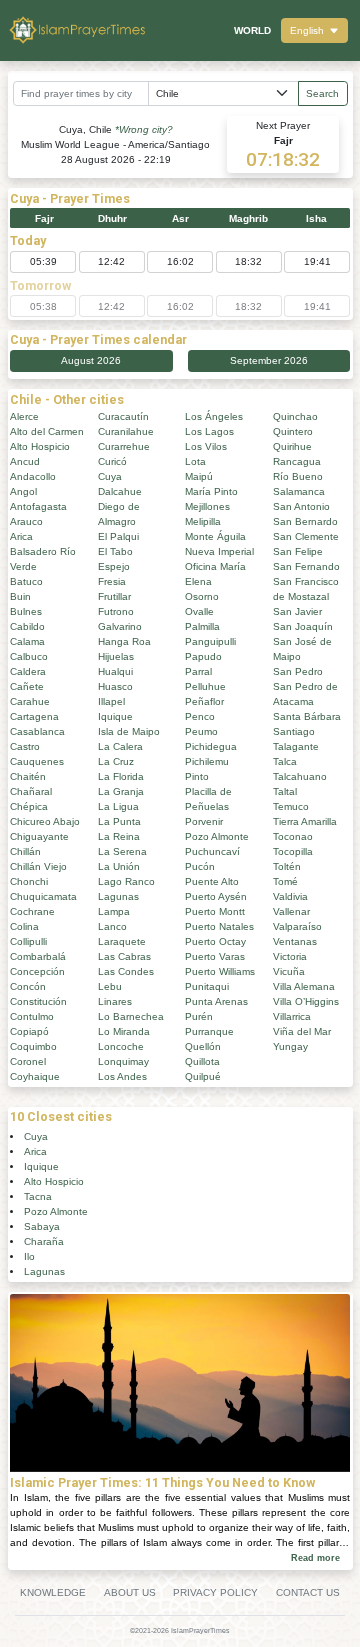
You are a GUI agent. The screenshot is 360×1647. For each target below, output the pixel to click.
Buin (20, 596)
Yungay (290, 1046)
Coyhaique (35, 1076)
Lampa (114, 911)
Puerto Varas (215, 956)
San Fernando (306, 566)
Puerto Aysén (216, 896)
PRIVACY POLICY (215, 1592)
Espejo (114, 566)
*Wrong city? (144, 129)
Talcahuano (300, 776)
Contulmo (32, 1016)
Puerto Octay (215, 941)
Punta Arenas (216, 1001)
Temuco (291, 806)
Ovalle (199, 611)
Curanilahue (126, 431)
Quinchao (295, 416)
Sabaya (42, 1226)
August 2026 (91, 360)
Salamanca (299, 491)
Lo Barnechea (131, 1016)
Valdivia (290, 896)
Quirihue (292, 446)
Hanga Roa (124, 641)
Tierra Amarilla (305, 821)
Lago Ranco (126, 881)
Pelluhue (205, 686)
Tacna (38, 1196)
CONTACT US (308, 1592)
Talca (285, 761)
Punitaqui (207, 986)
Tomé (285, 881)
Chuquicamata (43, 896)
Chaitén (28, 776)
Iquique (115, 716)
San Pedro (298, 671)
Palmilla (202, 626)
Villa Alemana (304, 986)
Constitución (38, 1001)
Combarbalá (38, 956)
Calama (27, 641)
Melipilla (203, 521)
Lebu (110, 986)
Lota (195, 461)
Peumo (201, 731)
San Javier (297, 611)
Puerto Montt (215, 911)
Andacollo (33, 476)
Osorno (202, 596)
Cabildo (27, 626)
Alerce (24, 416)
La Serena (122, 851)
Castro (25, 746)
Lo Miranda (124, 1031)
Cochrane (32, 911)
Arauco (26, 521)
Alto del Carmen (47, 431)
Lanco (112, 926)
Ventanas (295, 941)
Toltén (287, 866)
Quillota (202, 1061)
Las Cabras (124, 956)
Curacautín (123, 416)
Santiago (294, 731)
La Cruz (116, 761)
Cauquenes (37, 761)
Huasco (115, 686)
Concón (28, 986)
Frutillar (114, 596)
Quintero (293, 431)
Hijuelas (116, 656)
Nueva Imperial (219, 551)
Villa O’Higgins (306, 1001)
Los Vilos (206, 446)
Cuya (110, 476)
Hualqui (115, 671)
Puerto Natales (219, 926)
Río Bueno (298, 476)
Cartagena (34, 716)
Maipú (199, 476)
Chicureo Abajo (45, 821)
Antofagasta (38, 506)
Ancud (25, 461)
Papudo (203, 656)
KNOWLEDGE (53, 1592)
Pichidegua (211, 746)
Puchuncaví (212, 851)
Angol (23, 491)
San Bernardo (305, 521)
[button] (314, 30)
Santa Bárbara (307, 716)
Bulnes (26, 611)
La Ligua (118, 806)
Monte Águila (215, 536)
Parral (198, 671)
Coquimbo (33, 1046)
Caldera (28, 671)
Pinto (197, 776)
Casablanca (37, 731)
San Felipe (298, 551)
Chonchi (29, 881)
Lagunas (118, 896)
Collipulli (28, 941)
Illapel (111, 701)
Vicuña (289, 971)
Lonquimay (123, 1061)
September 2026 (269, 360)
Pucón (200, 866)
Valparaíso (297, 926)
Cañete (27, 686)
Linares (115, 1001)
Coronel (28, 1061)
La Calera (120, 746)
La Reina (119, 836)
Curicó (112, 461)
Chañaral (31, 791)
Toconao (293, 836)
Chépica (29, 806)
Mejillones (207, 506)
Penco (200, 716)
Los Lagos (209, 431)
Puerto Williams (220, 971)
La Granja (121, 791)
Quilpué (203, 1076)
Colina (24, 926)
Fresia (112, 581)
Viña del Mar (302, 1031)
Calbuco (29, 656)
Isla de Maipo (129, 731)
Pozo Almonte (217, 836)
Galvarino (120, 626)
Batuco (26, 581)
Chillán (25, 851)
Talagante (296, 746)
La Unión (119, 866)
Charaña (44, 1241)
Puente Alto (212, 881)
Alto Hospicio (40, 446)
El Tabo (115, 551)
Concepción (37, 971)
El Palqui (118, 536)
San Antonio (301, 506)
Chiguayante (39, 836)
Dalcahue (120, 491)
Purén (199, 1016)
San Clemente (306, 536)
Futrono (116, 611)
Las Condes (126, 971)
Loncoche (121, 1046)
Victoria (290, 956)
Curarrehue (124, 446)
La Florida (121, 776)
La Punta (119, 821)
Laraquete (122, 941)
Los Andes (122, 1076)
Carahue (30, 701)
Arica (21, 536)
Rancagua (297, 461)
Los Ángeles (214, 416)
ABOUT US (130, 1592)
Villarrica (292, 1016)
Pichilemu (207, 761)
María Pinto (211, 491)
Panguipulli (210, 641)
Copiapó (29, 1031)
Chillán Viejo (38, 866)
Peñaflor (204, 701)
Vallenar (291, 911)
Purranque (209, 1031)
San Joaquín (303, 626)
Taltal (285, 791)
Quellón (203, 1046)
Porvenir (204, 821)
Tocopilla (293, 851)
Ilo (29, 1256)
